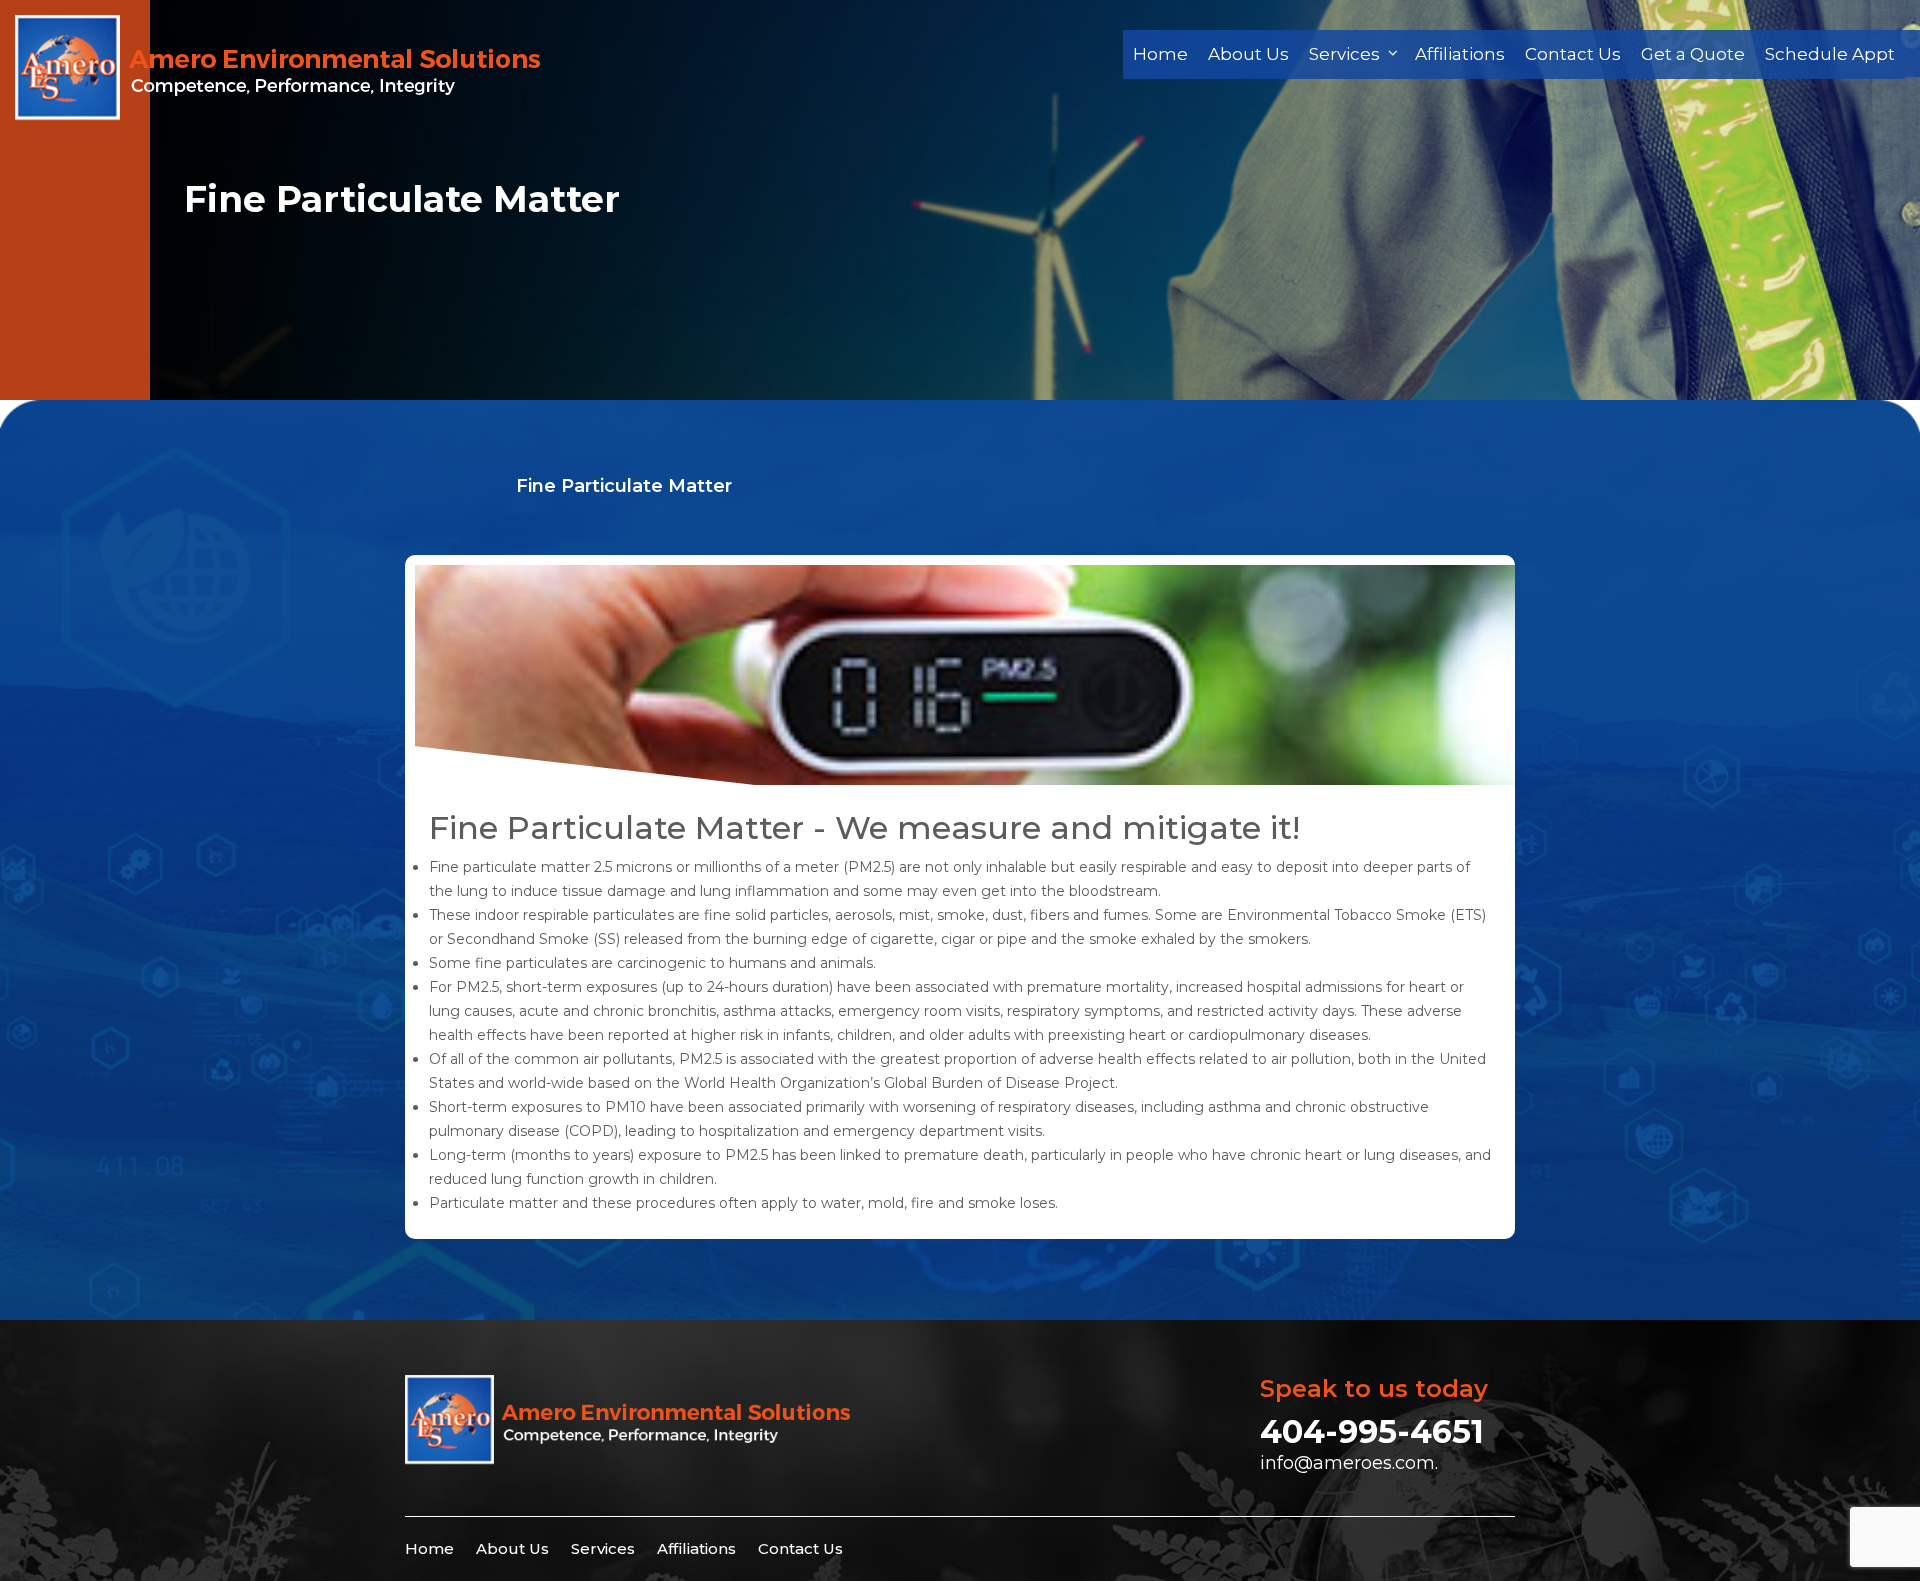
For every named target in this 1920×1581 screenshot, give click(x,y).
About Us (1248, 54)
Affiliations (1460, 54)
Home (1160, 54)
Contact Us (1573, 54)
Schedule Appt (1830, 54)
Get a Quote (1693, 54)
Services (1344, 54)
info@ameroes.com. (1349, 1463)
